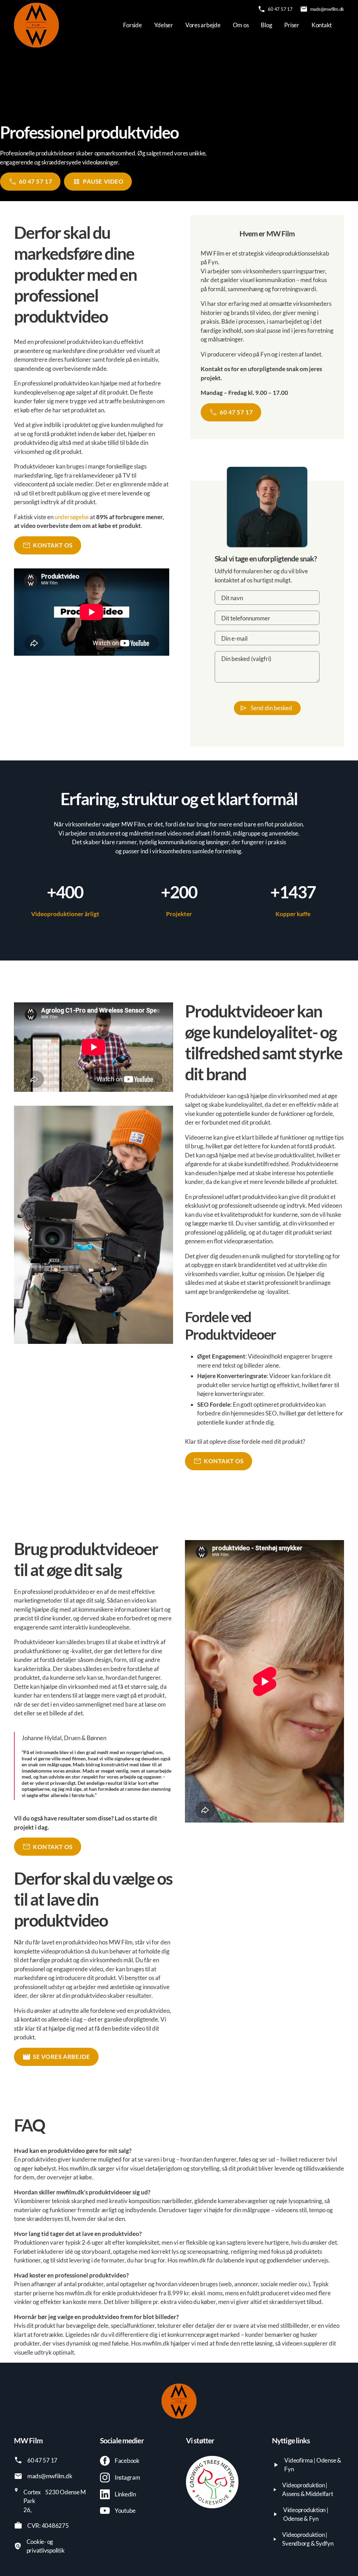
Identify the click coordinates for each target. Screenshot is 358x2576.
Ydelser (164, 25)
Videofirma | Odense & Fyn (313, 2465)
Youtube (125, 2511)
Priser (292, 25)
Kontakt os (53, 545)
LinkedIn (125, 2494)
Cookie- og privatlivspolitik (46, 2546)
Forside (132, 25)
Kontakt (322, 25)
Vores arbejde (203, 25)
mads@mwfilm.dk (327, 9)
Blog (266, 25)
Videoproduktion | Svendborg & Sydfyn (308, 2539)
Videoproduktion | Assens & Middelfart (307, 2490)
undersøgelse (72, 517)
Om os (241, 25)
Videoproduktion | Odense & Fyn (306, 2514)
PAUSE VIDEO (103, 181)
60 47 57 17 (280, 9)
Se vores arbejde (62, 2057)
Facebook (127, 2461)
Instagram (127, 2477)
